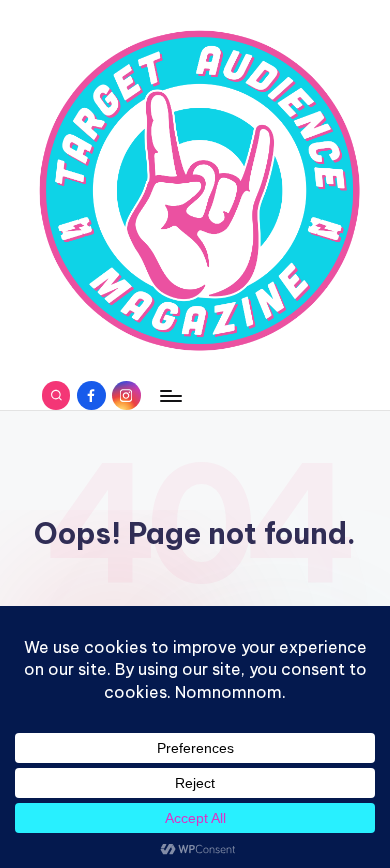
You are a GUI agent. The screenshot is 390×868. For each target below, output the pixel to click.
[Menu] (170, 395)
